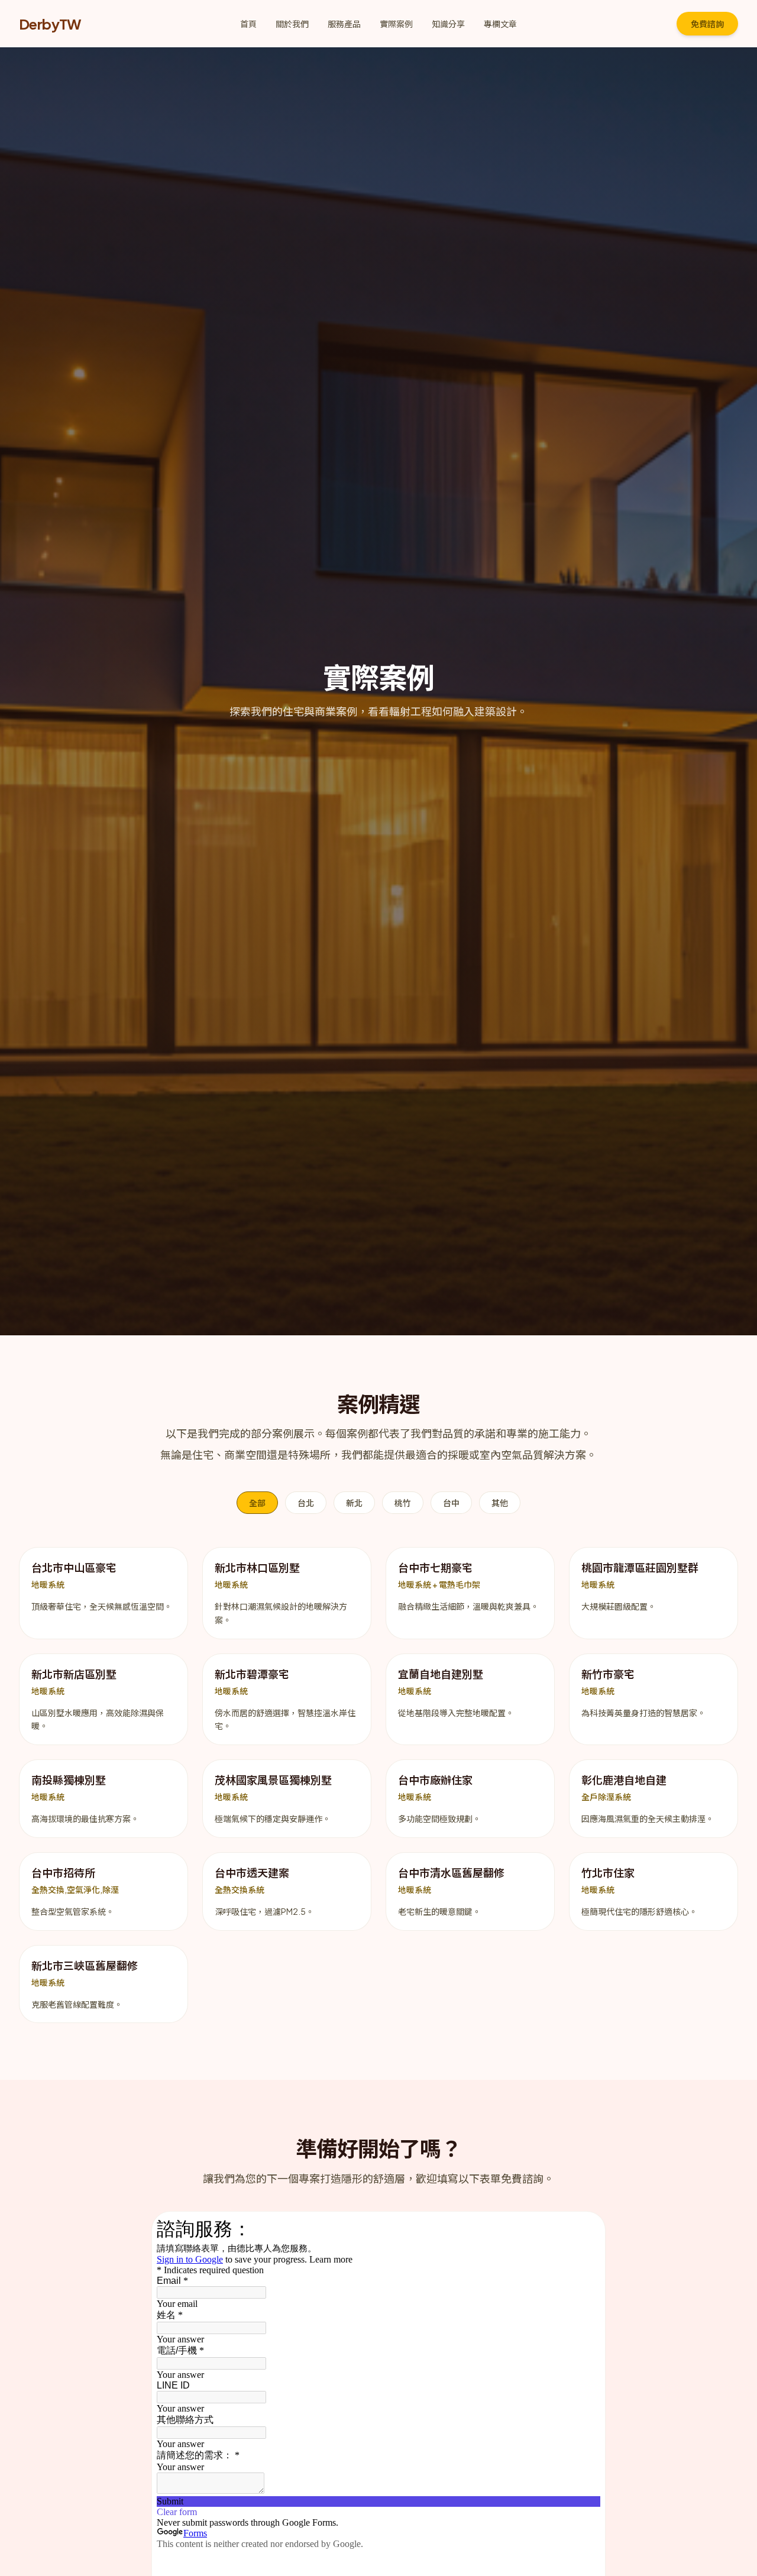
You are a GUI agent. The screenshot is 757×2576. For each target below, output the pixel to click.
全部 (257, 1503)
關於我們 (292, 24)
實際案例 (396, 24)
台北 (306, 1503)
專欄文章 (500, 24)
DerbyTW (50, 24)
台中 (451, 1503)
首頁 (248, 24)
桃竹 (403, 1503)
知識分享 (448, 24)
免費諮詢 (707, 24)
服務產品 (344, 24)
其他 (500, 1503)
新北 (354, 1503)
